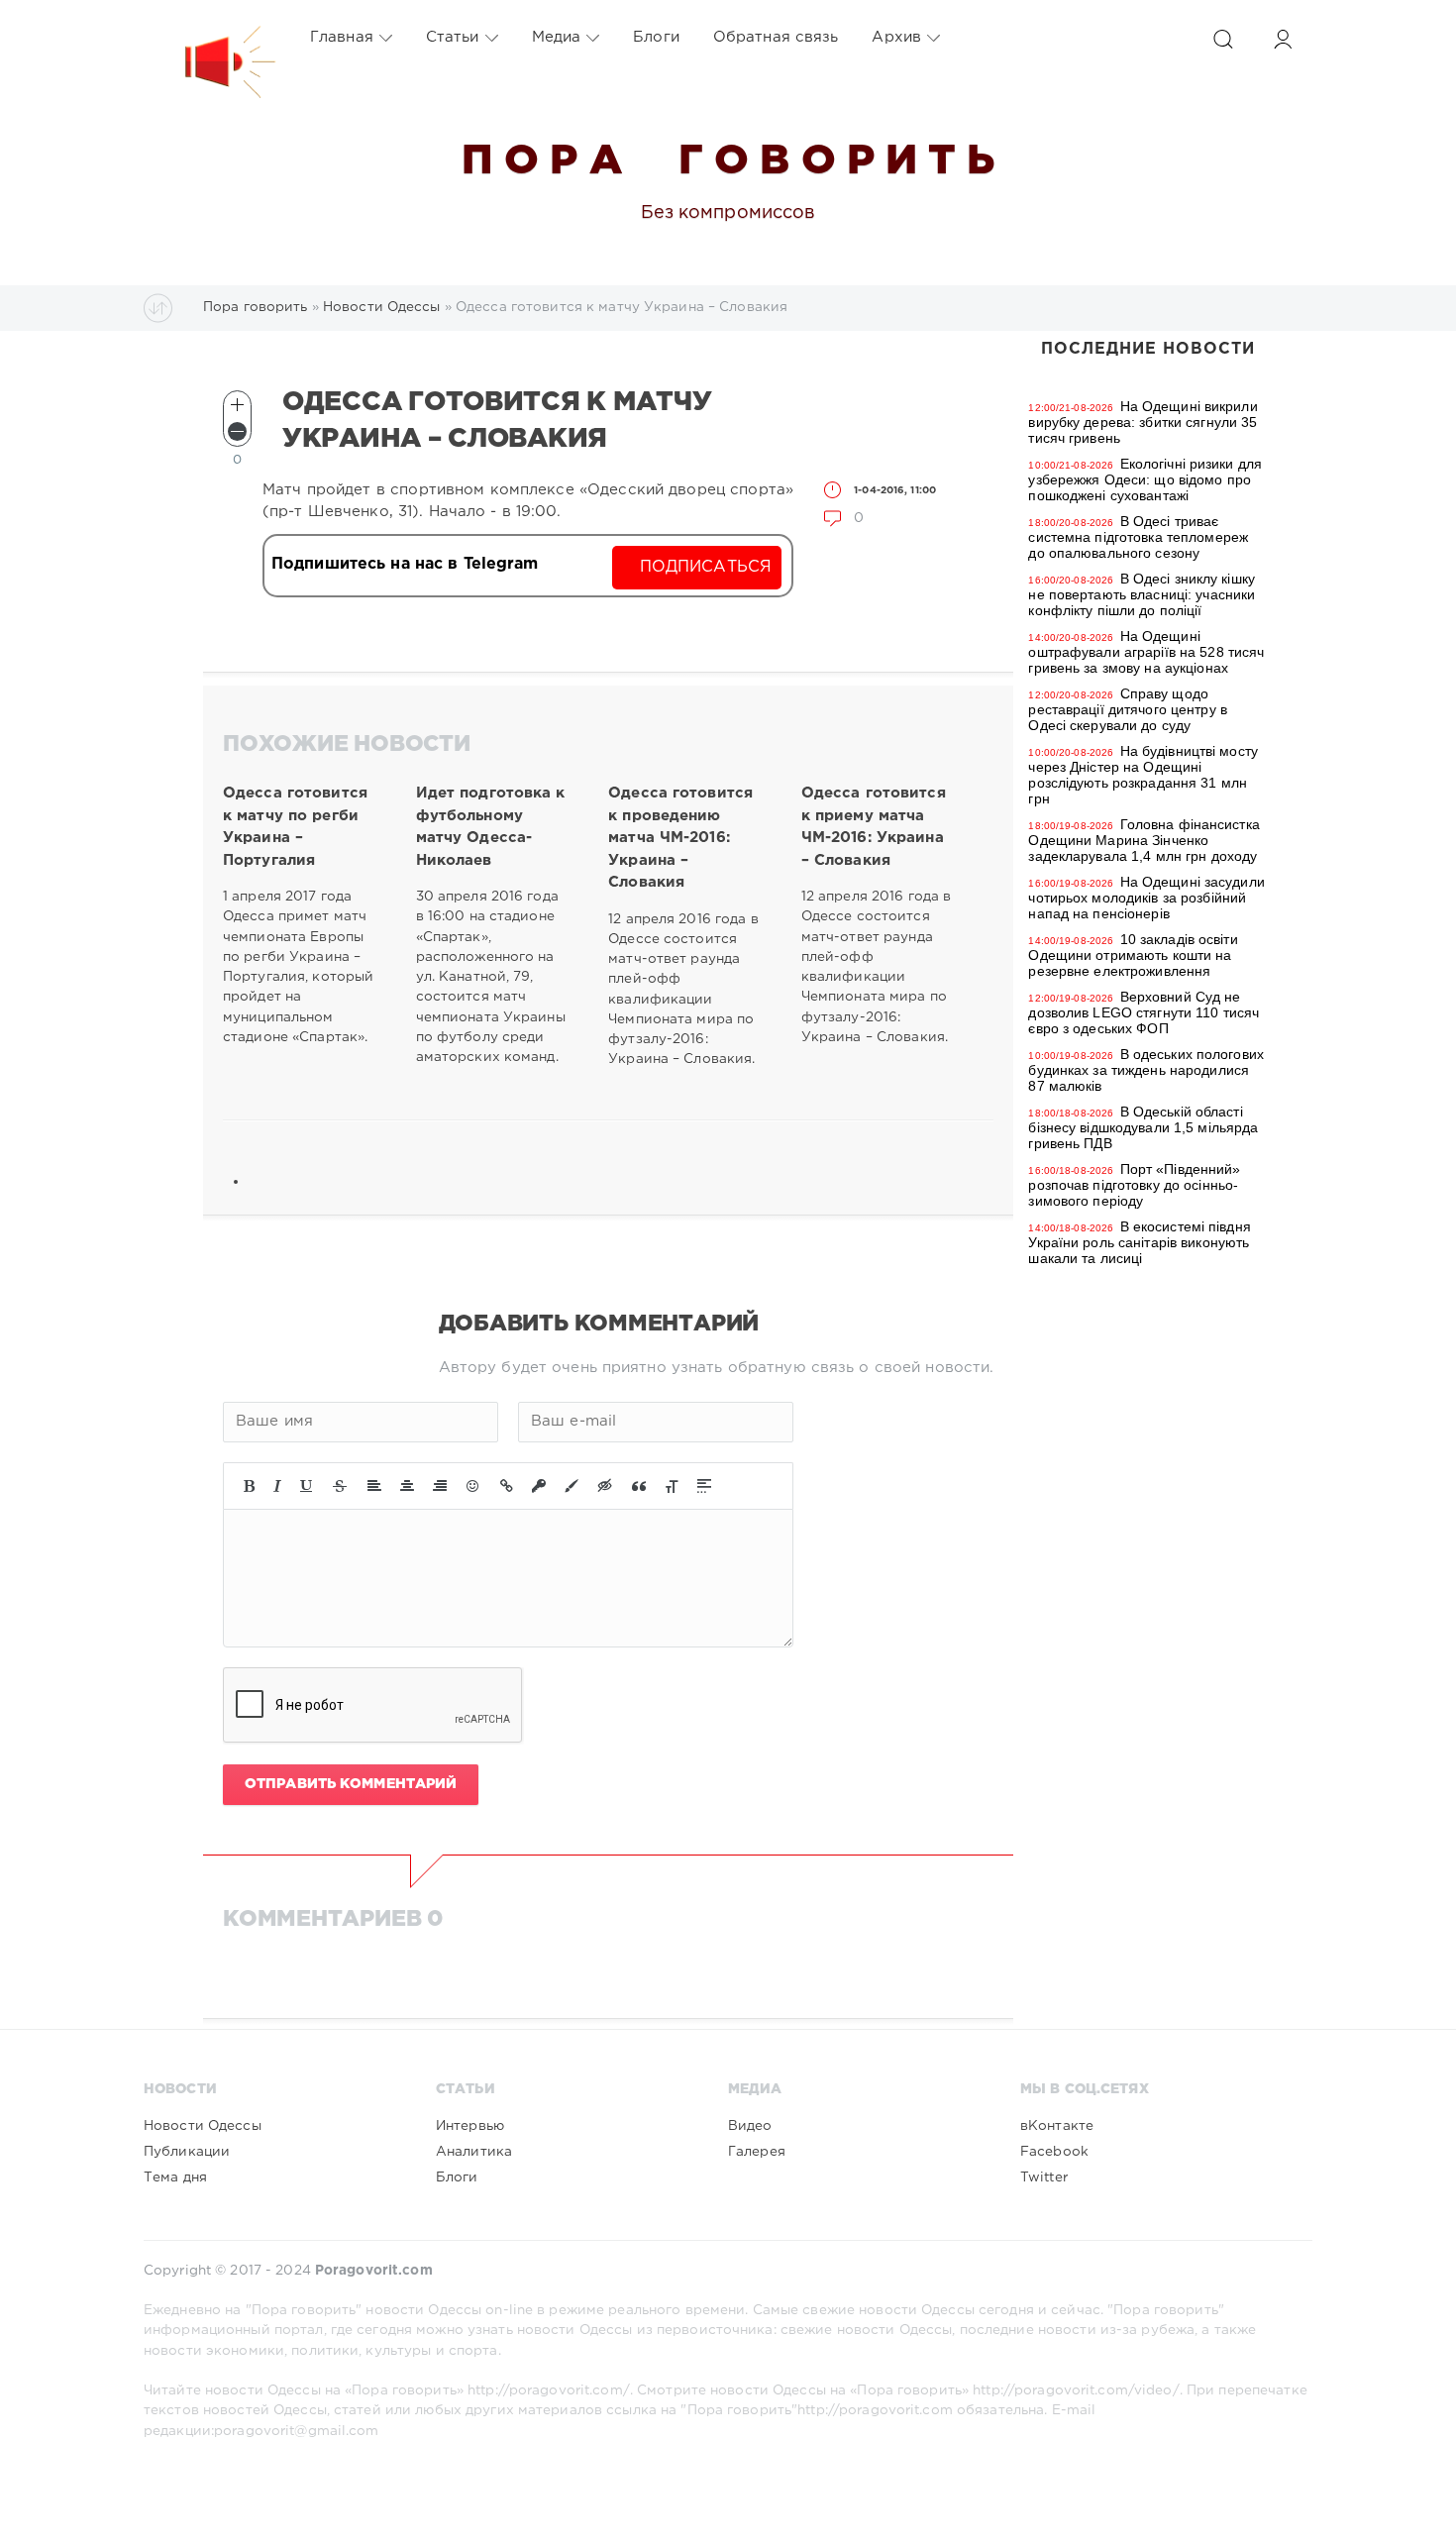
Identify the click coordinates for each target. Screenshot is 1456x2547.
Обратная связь (776, 37)
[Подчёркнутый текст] (307, 1486)
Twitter (1044, 2177)
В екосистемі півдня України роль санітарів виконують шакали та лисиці (1139, 1242)
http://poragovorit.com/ (549, 2390)
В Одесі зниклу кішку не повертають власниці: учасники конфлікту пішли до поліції (1142, 594)
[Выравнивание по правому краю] (440, 1486)
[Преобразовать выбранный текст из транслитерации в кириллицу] (672, 1486)
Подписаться (706, 567)
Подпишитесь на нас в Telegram (405, 564)
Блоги (656, 37)
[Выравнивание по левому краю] (374, 1486)
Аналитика (474, 2152)
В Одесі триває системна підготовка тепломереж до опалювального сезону (1138, 537)
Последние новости (1148, 349)
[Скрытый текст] (605, 1486)
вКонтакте (1057, 2126)
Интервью (470, 2126)
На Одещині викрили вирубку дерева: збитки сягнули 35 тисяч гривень (1143, 422)
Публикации (187, 2152)
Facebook (1054, 2152)
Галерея (757, 2152)
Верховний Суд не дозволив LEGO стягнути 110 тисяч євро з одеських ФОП (1144, 1012)
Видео (750, 2126)
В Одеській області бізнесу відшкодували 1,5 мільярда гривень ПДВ (1143, 1127)
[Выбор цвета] (572, 1486)
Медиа (557, 37)
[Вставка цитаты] (639, 1486)
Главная (342, 37)
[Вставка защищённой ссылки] (539, 1486)
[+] (237, 405)
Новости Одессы (203, 2126)
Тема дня (175, 2177)
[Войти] (1283, 39)
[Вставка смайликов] (473, 1486)
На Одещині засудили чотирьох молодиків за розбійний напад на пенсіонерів (1146, 898)
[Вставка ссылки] (507, 1486)
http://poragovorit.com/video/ (1076, 2390)
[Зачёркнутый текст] (340, 1486)
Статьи (453, 37)
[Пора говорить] (210, 38)
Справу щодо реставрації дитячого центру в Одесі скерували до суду (1127, 709)
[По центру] (407, 1486)
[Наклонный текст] (277, 1486)
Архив (896, 37)
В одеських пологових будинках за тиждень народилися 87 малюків (1146, 1070)
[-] (237, 431)
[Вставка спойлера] (704, 1486)
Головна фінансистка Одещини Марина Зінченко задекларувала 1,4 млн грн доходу (1144, 840)
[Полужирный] (249, 1486)
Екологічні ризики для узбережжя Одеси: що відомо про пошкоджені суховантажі (1145, 479)
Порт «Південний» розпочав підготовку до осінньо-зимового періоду (1134, 1185)
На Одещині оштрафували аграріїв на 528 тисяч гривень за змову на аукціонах (1146, 652)
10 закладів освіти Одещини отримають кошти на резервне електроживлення (1133, 955)
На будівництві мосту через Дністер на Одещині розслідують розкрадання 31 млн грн (1143, 775)
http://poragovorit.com (875, 2410)
